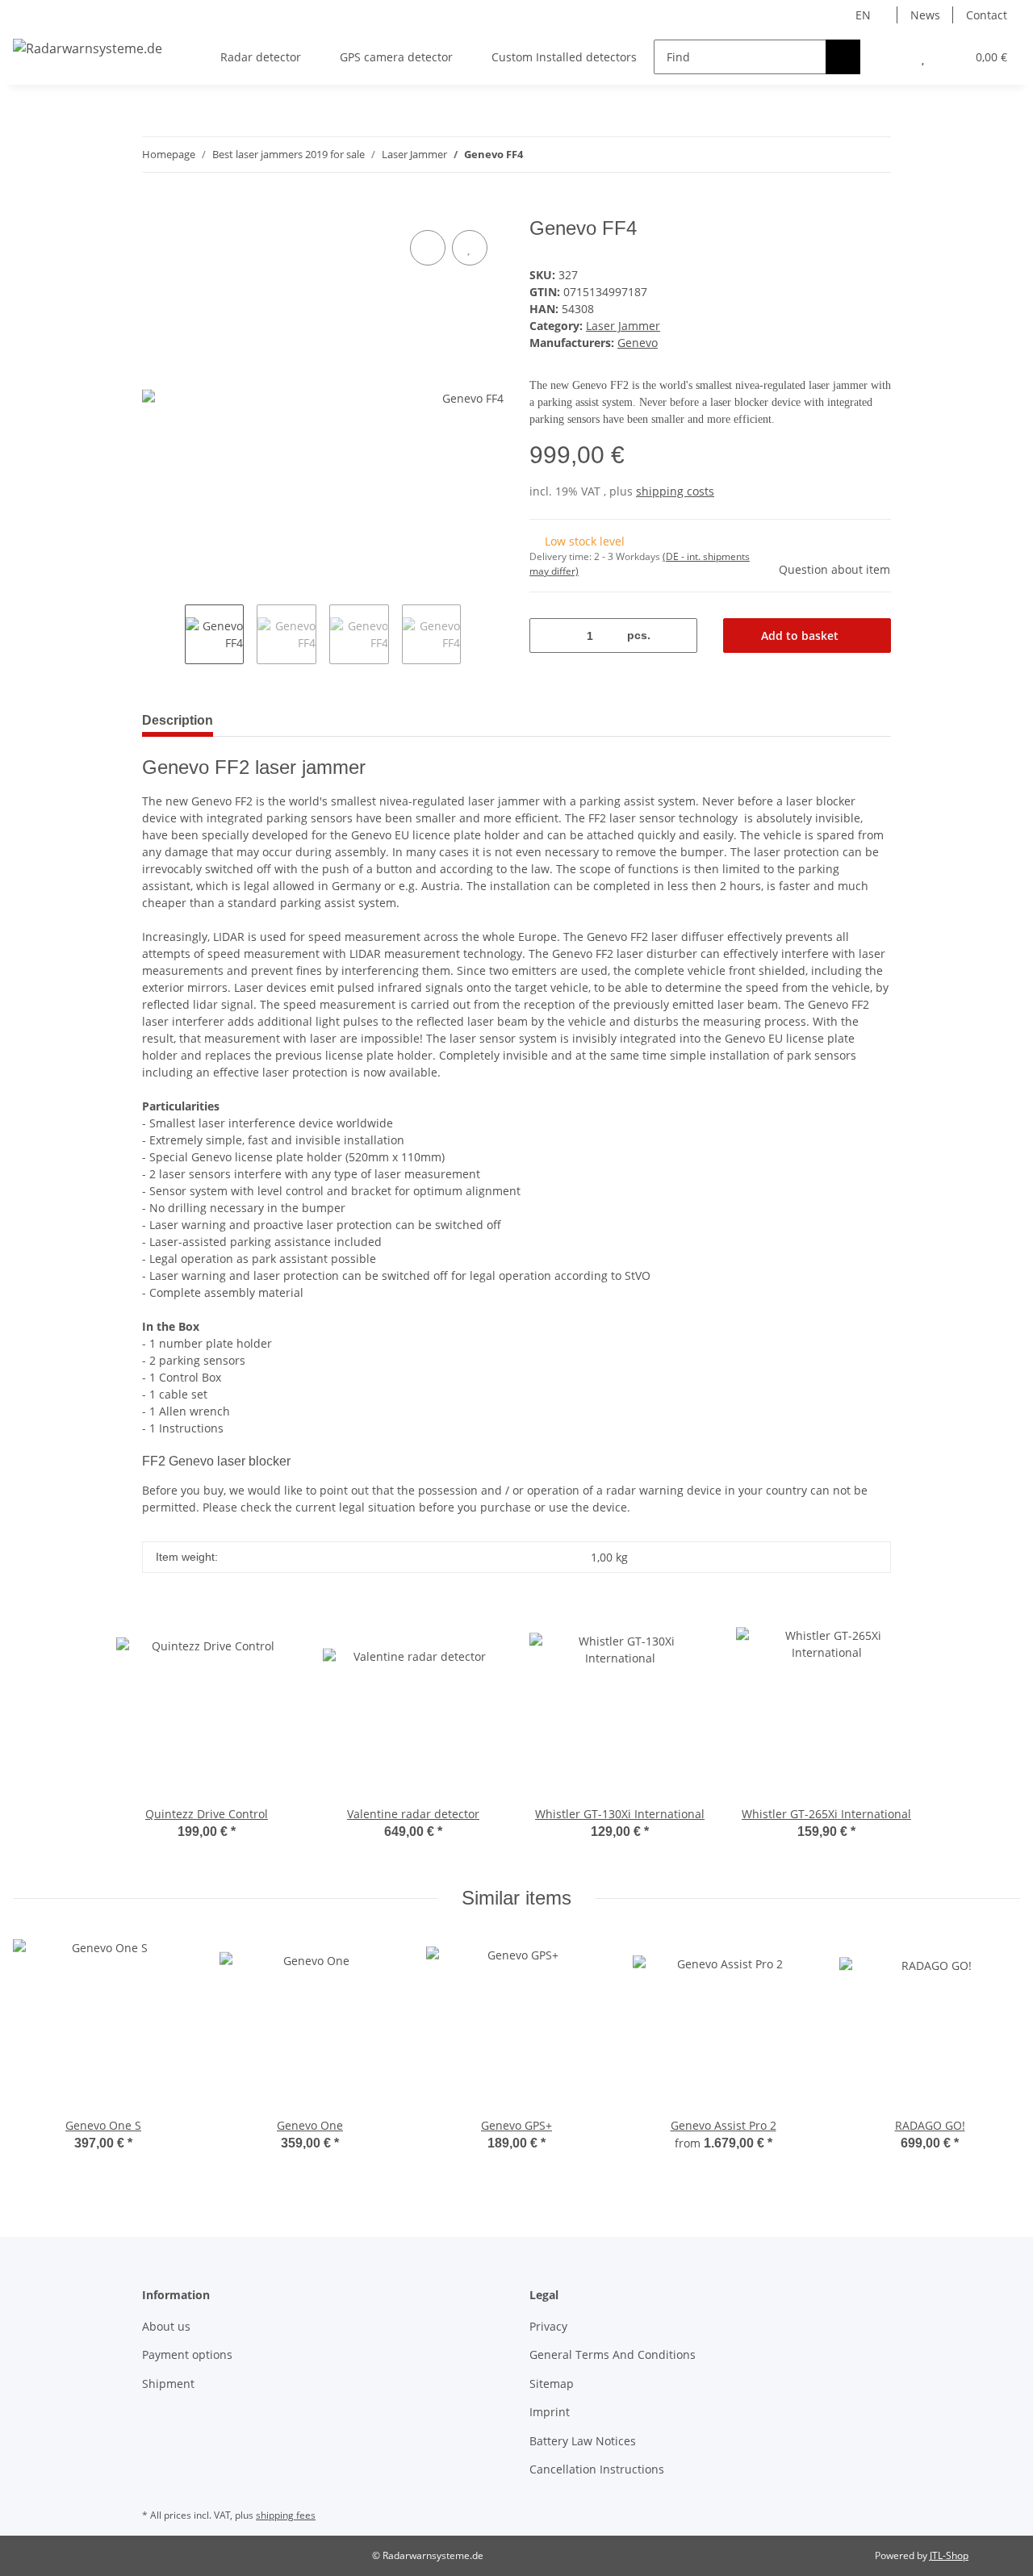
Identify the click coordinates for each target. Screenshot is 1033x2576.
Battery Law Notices (583, 2441)
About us (166, 2326)
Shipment (168, 2384)
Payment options (187, 2354)
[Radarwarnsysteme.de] (88, 48)
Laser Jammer (623, 326)
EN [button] (863, 15)
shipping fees (286, 2515)
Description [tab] (178, 720)
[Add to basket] (155, 208)
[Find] (843, 57)
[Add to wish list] (470, 248)
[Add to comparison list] (428, 248)
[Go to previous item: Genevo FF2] (874, 155)
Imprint (550, 2412)
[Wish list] (923, 57)
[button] (891, 57)
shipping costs (675, 491)
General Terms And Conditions (613, 2354)
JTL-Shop (949, 2555)
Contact (987, 15)
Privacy (548, 2326)
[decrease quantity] (548, 636)
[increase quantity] (679, 636)
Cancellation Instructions (597, 2469)
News (925, 15)
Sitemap (552, 2384)
